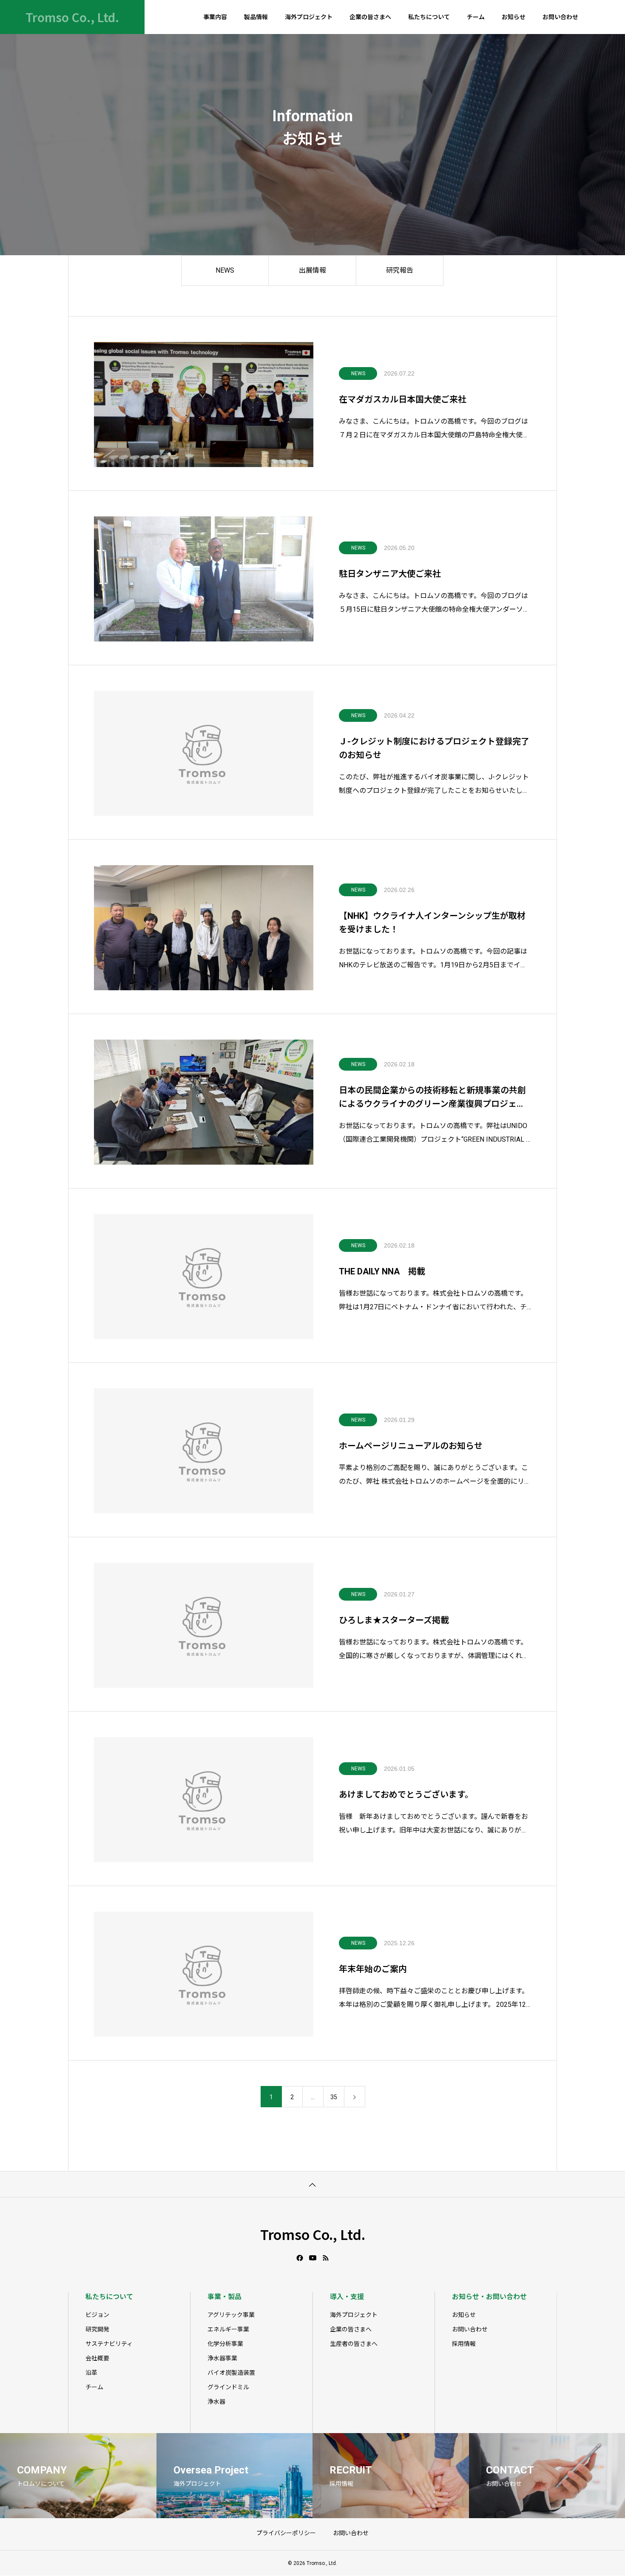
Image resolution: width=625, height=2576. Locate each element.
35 (334, 2097)
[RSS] (326, 2258)
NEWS (225, 270)
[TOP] (312, 2184)
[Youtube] (313, 2258)
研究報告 (400, 270)
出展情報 (312, 270)
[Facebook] (300, 2258)
